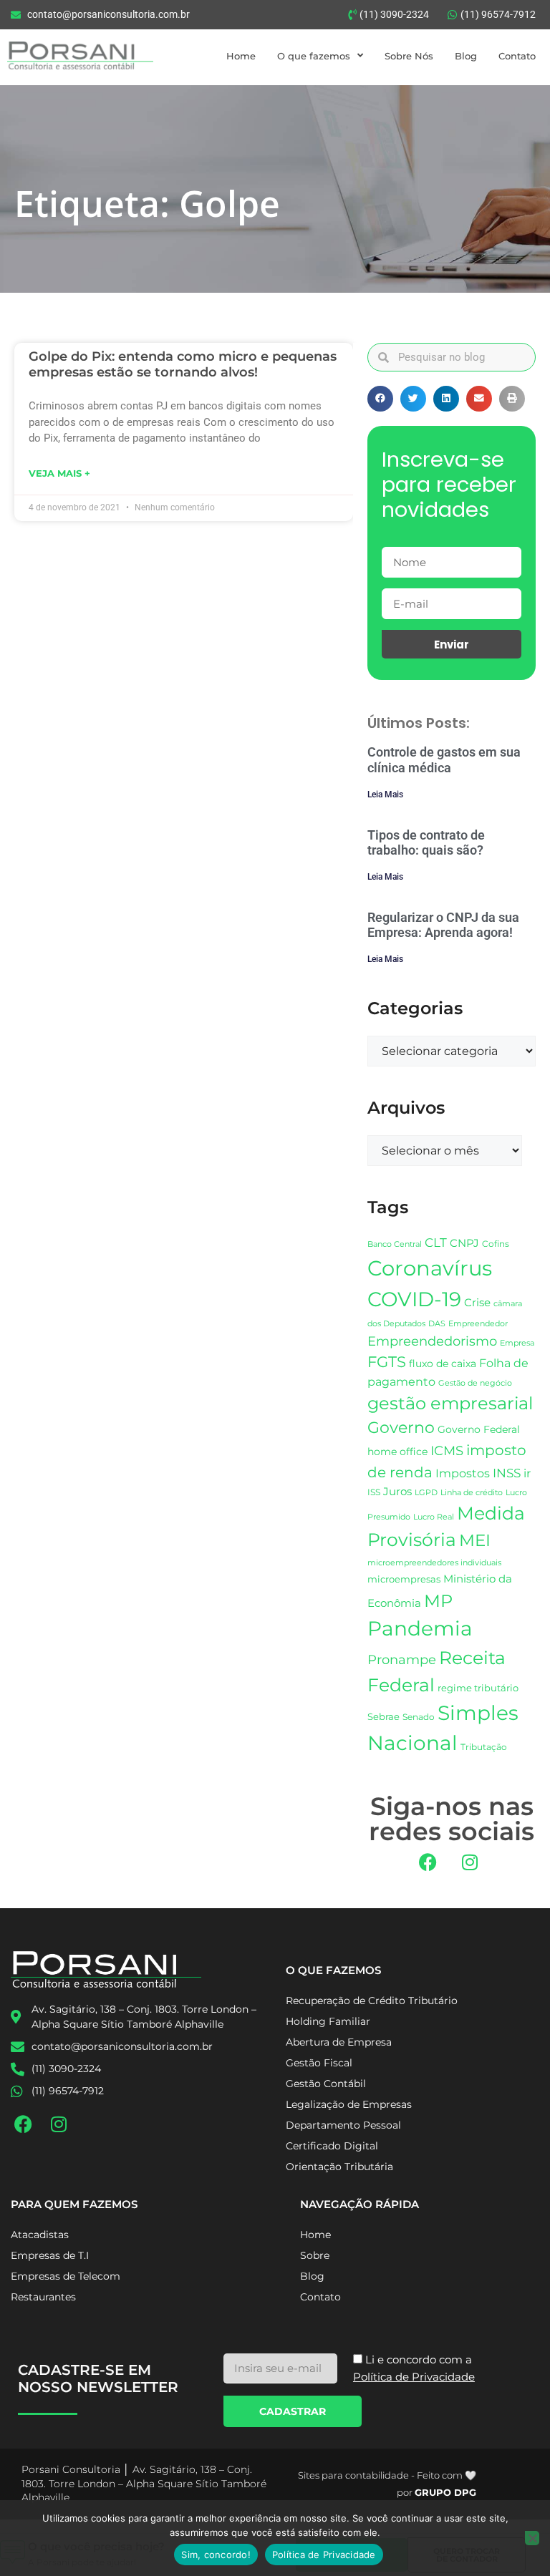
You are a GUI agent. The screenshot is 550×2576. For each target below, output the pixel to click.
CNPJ (464, 1243)
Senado (419, 1717)
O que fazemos (314, 56)
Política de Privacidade (324, 2555)
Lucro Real (434, 1517)
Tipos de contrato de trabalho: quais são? (426, 843)
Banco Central (395, 1244)
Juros (397, 1492)
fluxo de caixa (443, 1364)
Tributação (484, 1747)
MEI (475, 1540)
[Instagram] (470, 1862)
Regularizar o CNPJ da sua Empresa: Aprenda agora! (443, 925)
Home (241, 56)
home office (397, 1452)
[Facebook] (428, 1862)
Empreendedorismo (432, 1341)
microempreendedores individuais (434, 1562)
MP (438, 1600)
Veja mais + (59, 473)
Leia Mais (385, 794)
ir (527, 1473)
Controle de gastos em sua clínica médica (444, 760)
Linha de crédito (472, 1493)
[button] (380, 399)
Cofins (496, 1244)
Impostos (463, 1473)
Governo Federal (479, 1429)
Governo (401, 1427)
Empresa (517, 1343)
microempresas (404, 1579)
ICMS (447, 1450)
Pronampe (402, 1659)
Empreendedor (478, 1324)
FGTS (387, 1362)
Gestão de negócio (475, 1383)
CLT (436, 1243)
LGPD (426, 1493)
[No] (532, 2538)
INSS (507, 1473)
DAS (437, 1323)
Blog (466, 56)
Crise (477, 1302)
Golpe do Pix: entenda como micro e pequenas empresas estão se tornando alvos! (183, 364)
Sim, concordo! (216, 2555)
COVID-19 (414, 1299)
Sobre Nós (409, 56)
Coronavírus (430, 1268)
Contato (517, 56)
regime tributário (478, 1688)
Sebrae (383, 1716)
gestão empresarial (450, 1403)
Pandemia (420, 1628)
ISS (374, 1492)
